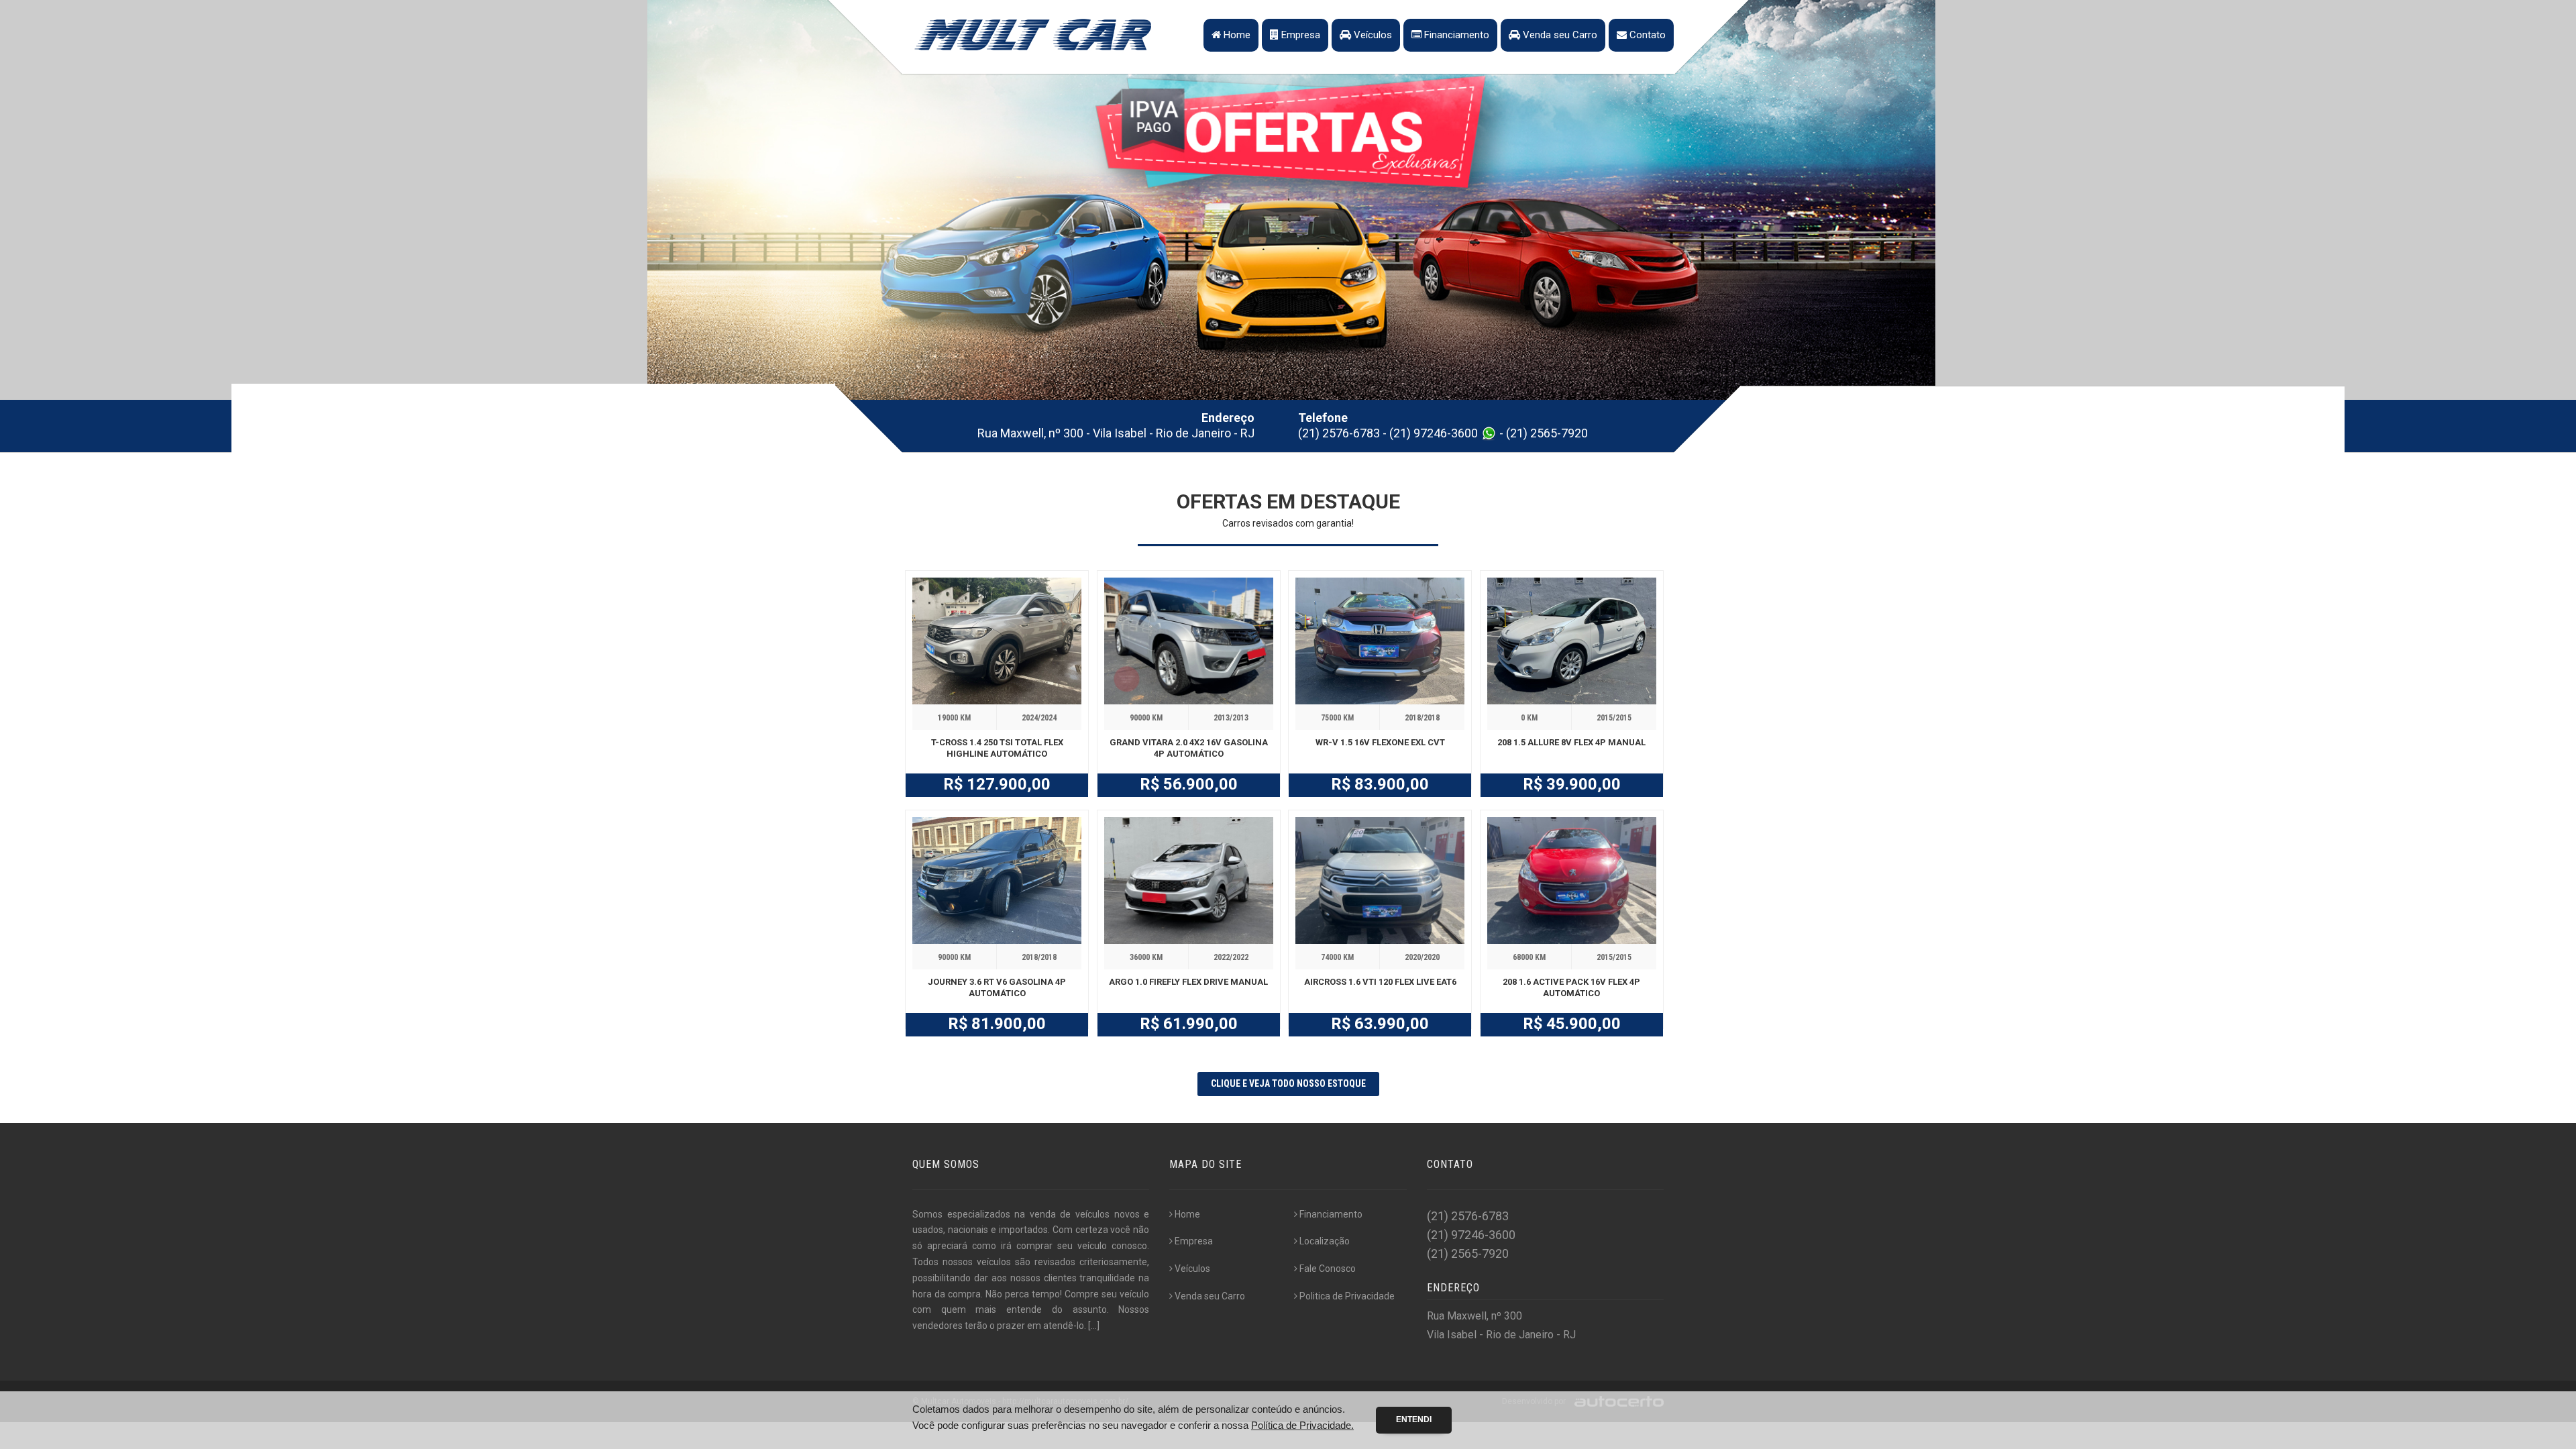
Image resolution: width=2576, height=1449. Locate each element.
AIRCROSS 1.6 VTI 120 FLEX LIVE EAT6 (1380, 982)
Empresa (1299, 35)
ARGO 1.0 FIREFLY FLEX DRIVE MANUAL (1188, 982)
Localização (1325, 1241)
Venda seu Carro (1559, 35)
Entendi (1414, 1419)
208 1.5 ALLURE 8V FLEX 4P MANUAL (1571, 742)
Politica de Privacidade (1347, 1296)
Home (1236, 35)
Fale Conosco (1328, 1269)
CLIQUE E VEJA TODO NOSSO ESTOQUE (1288, 1083)
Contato (1646, 35)
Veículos (1372, 35)
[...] (1094, 1326)
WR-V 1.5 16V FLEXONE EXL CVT (1380, 742)
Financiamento (1455, 35)
